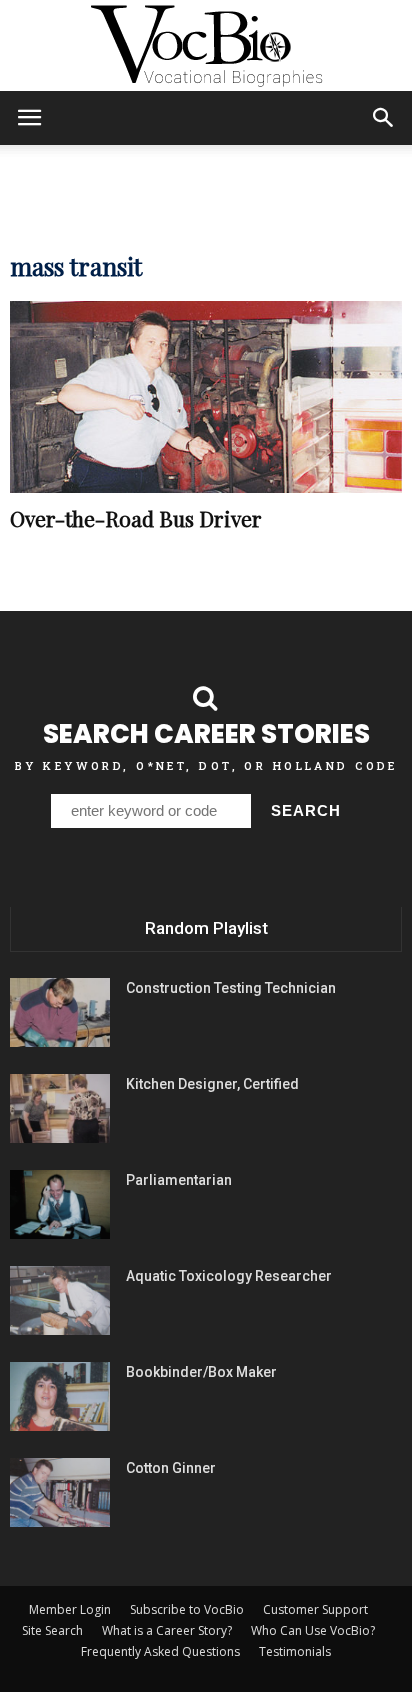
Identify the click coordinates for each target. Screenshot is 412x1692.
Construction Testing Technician (231, 988)
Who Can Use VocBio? (313, 1630)
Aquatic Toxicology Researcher (229, 1276)
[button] (384, 118)
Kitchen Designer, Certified (212, 1084)
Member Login (70, 1609)
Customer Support (315, 1609)
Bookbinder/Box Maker (201, 1372)
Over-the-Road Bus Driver (136, 518)
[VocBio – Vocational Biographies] (206, 46)
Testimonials (295, 1651)
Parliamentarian (179, 1180)
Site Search (52, 1630)
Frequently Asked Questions (160, 1651)
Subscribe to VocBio (187, 1609)
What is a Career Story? (167, 1630)
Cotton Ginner (171, 1468)
